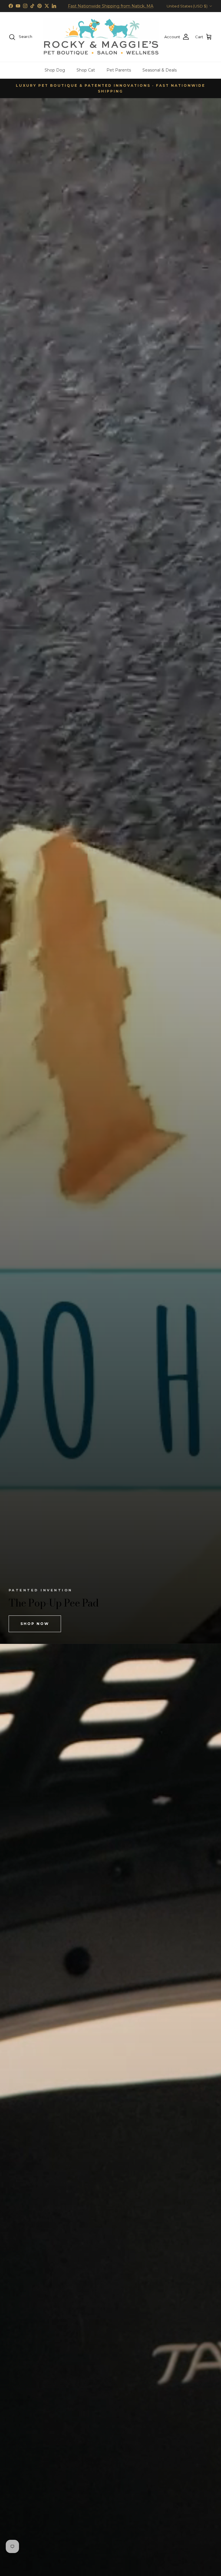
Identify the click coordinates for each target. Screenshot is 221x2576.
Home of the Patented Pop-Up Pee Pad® (111, 6)
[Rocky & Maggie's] (101, 37)
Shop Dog (55, 70)
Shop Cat (86, 70)
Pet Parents (119, 70)
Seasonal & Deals (160, 70)
